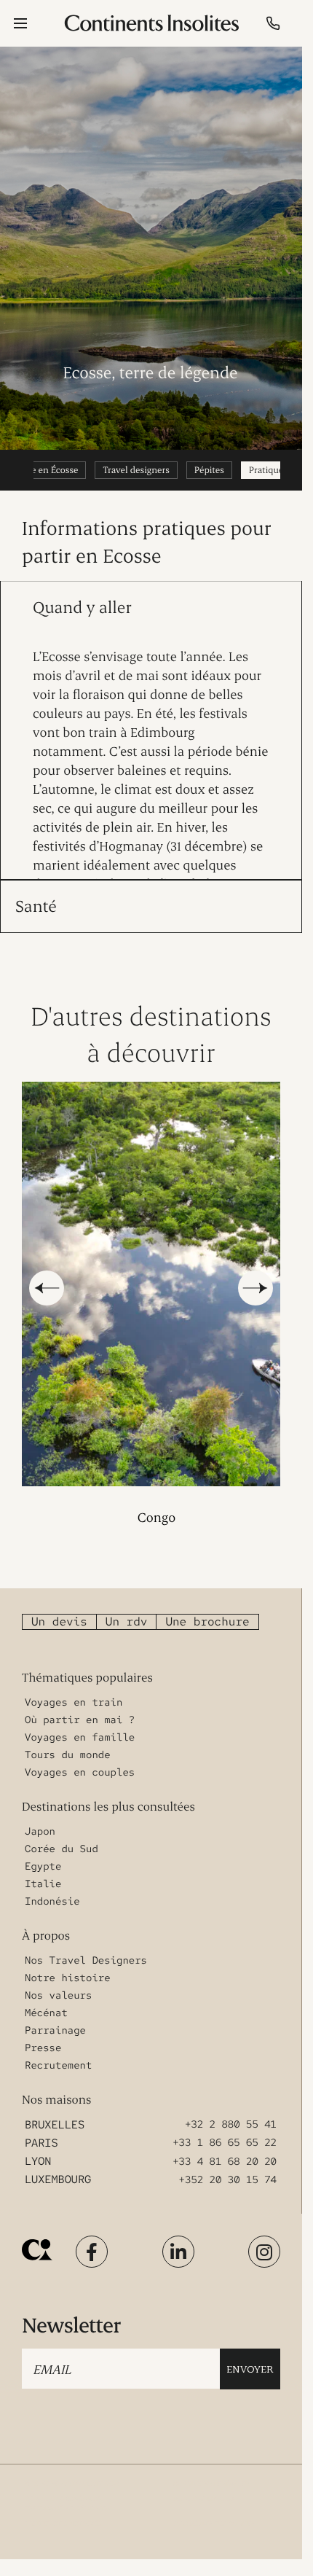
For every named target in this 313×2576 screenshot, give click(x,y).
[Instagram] (264, 2236)
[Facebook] (92, 2236)
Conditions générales (211, 2468)
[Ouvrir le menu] (20, 23)
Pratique (266, 470)
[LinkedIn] (178, 2236)
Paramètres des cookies (214, 2508)
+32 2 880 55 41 (231, 2109)
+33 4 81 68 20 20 (225, 2145)
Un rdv (127, 1605)
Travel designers (136, 470)
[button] (47, 1280)
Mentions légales (203, 2483)
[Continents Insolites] (37, 2234)
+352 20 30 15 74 (228, 2163)
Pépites (209, 470)
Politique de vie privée (63, 2508)
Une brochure (207, 1605)
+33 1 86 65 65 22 (225, 2127)
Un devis (59, 1605)
